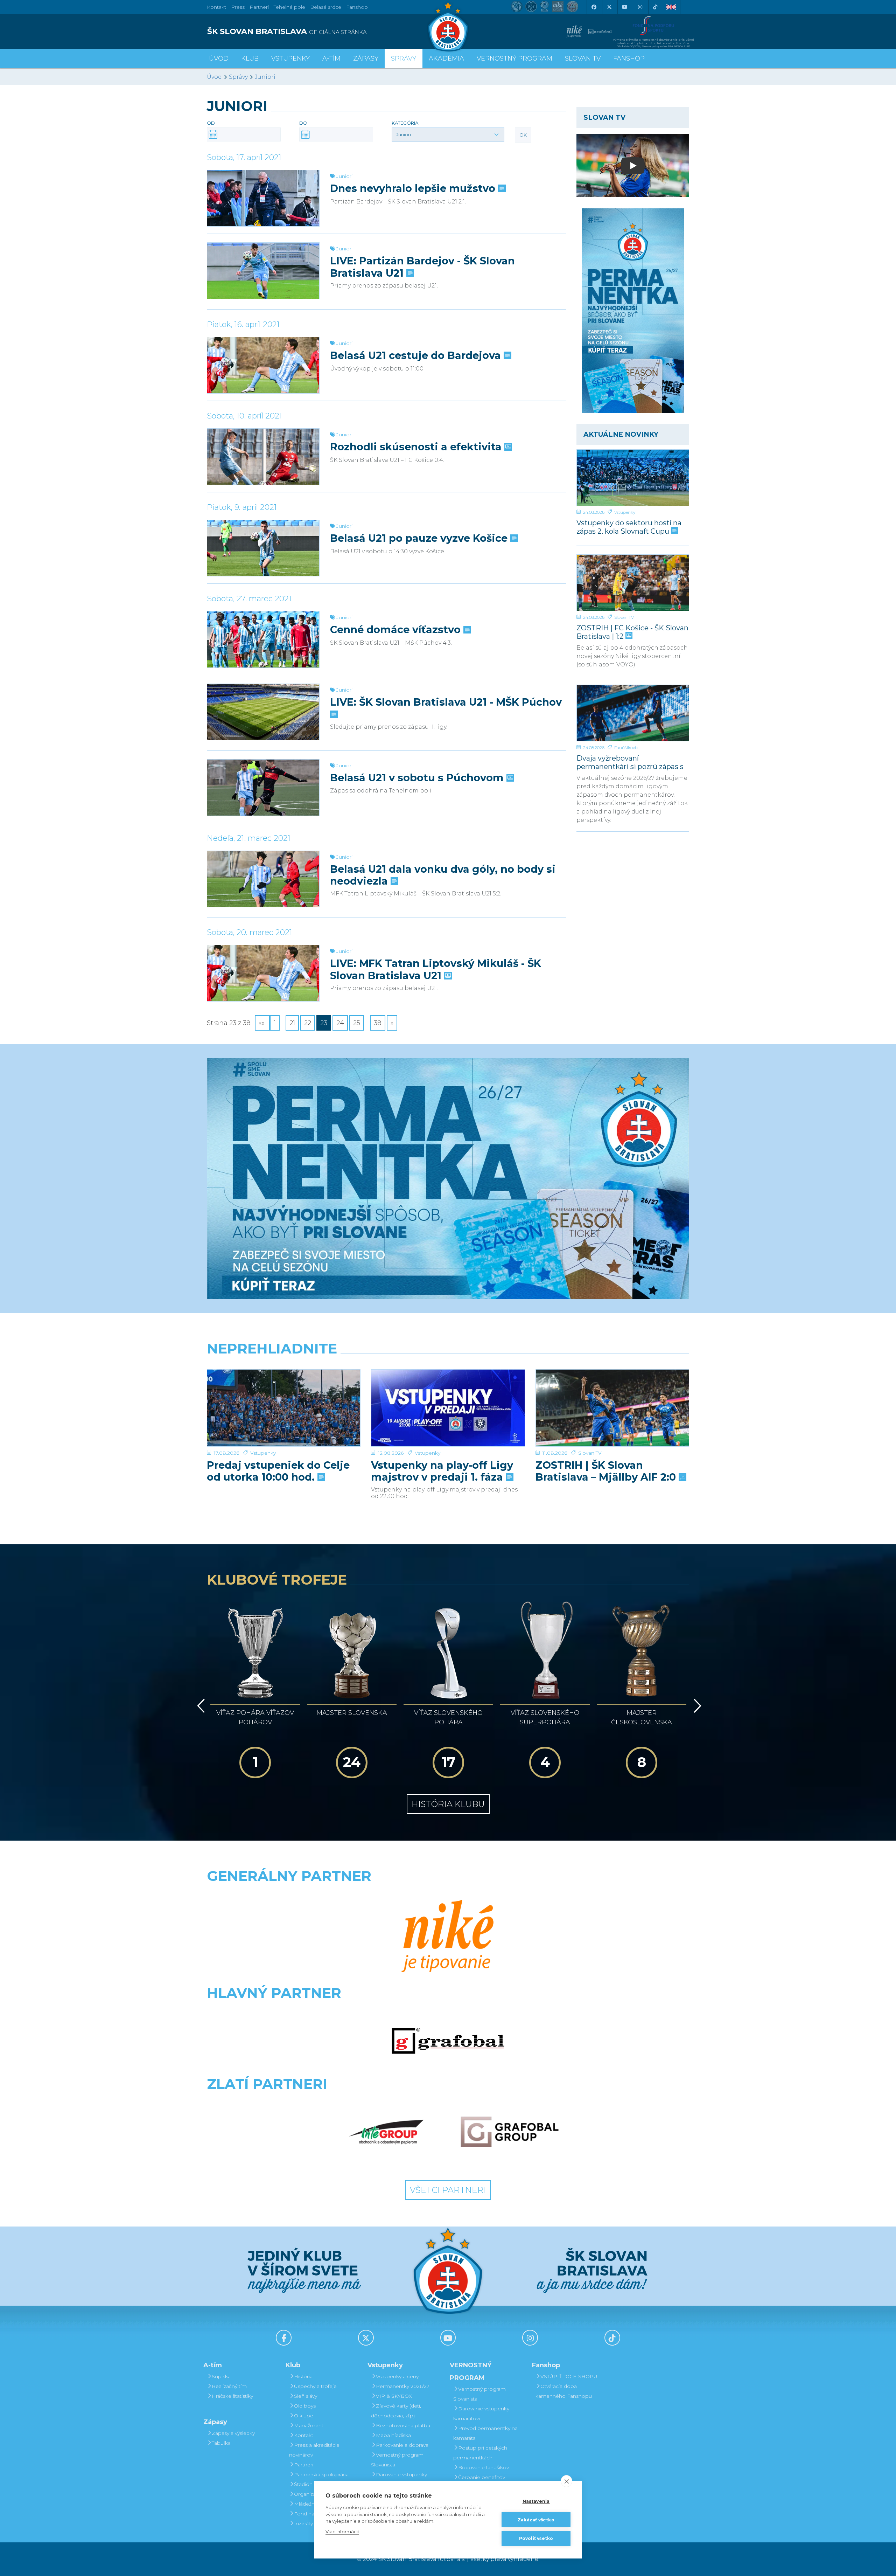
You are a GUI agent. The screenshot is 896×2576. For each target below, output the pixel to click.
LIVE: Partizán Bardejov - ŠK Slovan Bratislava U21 (422, 267)
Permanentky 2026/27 (403, 2386)
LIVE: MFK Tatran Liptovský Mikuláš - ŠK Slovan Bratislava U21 (436, 969)
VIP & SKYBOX (394, 2396)
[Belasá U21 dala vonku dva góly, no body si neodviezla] (263, 879)
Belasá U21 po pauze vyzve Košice (420, 538)
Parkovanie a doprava (402, 2445)
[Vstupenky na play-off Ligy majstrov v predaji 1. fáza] (448, 1408)
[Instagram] (640, 7)
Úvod (219, 58)
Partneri (304, 2465)
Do (303, 123)
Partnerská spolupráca (321, 2474)
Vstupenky (625, 512)
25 (357, 1023)
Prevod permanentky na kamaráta (485, 2433)
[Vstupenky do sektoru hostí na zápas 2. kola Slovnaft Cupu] (633, 478)
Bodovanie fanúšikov (484, 2467)
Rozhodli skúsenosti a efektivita (417, 447)
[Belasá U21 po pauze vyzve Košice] (263, 548)
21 (292, 1023)
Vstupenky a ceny (397, 2376)
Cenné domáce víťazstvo (397, 630)
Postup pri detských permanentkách (480, 2453)
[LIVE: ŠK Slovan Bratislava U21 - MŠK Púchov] (263, 712)
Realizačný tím (229, 2386)
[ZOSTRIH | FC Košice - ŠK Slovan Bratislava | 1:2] (633, 583)
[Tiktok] (655, 7)
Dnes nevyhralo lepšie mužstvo (414, 188)
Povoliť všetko (536, 2538)
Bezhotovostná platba (403, 2425)
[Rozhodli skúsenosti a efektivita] (263, 457)
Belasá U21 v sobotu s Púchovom (418, 778)
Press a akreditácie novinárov (314, 2450)
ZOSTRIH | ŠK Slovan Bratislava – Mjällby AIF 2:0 (607, 1471)
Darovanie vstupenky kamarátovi (399, 2479)
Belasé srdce (326, 7)
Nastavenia (536, 2501)
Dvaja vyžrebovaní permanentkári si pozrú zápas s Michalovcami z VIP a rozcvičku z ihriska (633, 762)
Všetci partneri (448, 2190)
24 (340, 1023)
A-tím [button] (331, 58)
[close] (566, 2481)
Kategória (405, 123)
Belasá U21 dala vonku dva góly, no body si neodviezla (443, 875)
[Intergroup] (386, 2132)
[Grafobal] (448, 2041)
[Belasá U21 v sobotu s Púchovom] (263, 788)
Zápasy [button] (366, 58)
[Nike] (448, 1937)
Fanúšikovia (626, 747)
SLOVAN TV (583, 58)
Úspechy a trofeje (315, 2386)
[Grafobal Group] (510, 2132)
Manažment (309, 2425)
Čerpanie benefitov (482, 2477)
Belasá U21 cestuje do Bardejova (417, 355)
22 (308, 1023)
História (303, 2376)
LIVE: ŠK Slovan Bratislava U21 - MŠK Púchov (446, 702)
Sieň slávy (306, 2396)
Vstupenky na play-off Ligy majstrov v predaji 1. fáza (442, 1471)
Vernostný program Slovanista (397, 2460)
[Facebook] (594, 7)
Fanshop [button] (629, 58)
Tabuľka (221, 2443)
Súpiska (221, 2376)
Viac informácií (342, 2532)
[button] (448, 134)
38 (378, 1023)
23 (324, 1023)
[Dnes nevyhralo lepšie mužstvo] (263, 198)
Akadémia (446, 58)
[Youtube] (624, 7)
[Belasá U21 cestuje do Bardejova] (263, 365)
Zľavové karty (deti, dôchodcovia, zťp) (396, 2411)
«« (262, 1023)
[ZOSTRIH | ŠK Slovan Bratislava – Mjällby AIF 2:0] (612, 1408)
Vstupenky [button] (290, 58)
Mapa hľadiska (393, 2435)
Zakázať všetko (536, 2520)
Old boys (305, 2406)
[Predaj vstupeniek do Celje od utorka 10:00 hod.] (284, 1408)
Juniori (265, 77)
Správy (404, 58)
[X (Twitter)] (609, 7)
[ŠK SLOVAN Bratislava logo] (448, 26)
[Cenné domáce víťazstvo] (263, 639)
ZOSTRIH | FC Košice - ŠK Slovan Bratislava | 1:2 (632, 632)
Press (238, 7)
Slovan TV (624, 617)
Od (211, 123)
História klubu (448, 1804)
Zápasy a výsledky (233, 2433)
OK (523, 135)
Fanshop (357, 7)
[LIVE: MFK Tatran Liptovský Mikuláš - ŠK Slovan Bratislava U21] (263, 973)
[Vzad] (200, 1706)
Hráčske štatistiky (232, 2396)
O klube (304, 2416)
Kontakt (304, 2435)
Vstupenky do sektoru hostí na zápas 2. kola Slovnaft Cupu (629, 527)
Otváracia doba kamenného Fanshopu (564, 2391)
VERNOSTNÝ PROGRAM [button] (514, 58)
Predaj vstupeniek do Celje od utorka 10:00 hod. (278, 1471)
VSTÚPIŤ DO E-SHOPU (569, 2376)
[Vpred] (696, 1706)
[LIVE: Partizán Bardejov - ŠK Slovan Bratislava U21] (263, 271)
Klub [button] (250, 58)
